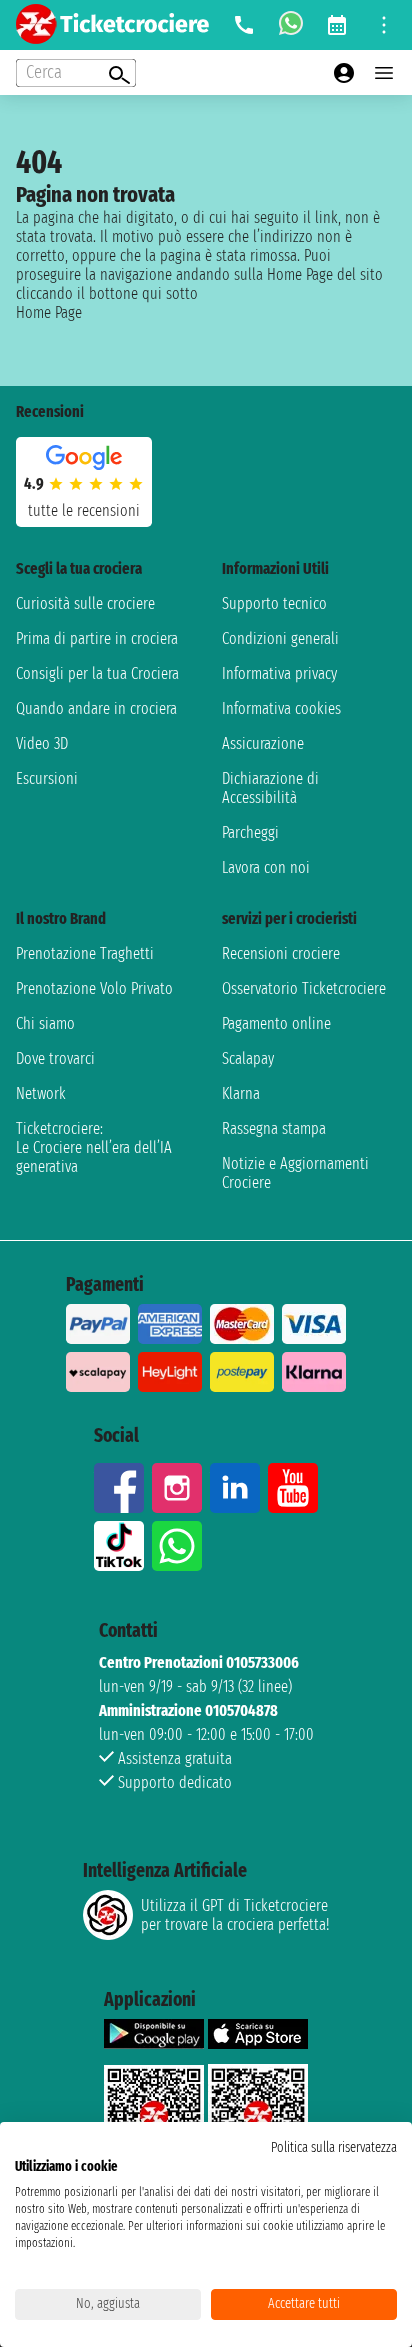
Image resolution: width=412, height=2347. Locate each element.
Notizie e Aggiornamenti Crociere (295, 1173)
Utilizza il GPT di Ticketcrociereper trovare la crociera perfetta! (235, 1915)
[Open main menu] (384, 73)
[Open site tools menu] (384, 25)
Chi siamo (45, 1023)
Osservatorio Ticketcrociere (304, 988)
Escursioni (47, 778)
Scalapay (248, 1058)
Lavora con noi (266, 867)
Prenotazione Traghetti (85, 953)
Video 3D (42, 743)
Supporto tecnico (274, 603)
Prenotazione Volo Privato (94, 988)
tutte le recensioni (84, 510)
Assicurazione (263, 743)
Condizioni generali (280, 638)
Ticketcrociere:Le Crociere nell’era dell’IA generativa (94, 1147)
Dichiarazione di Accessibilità (270, 788)
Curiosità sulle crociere (85, 603)
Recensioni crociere (281, 953)
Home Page (49, 312)
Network (41, 1093)
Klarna (241, 1093)
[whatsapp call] (291, 25)
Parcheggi (250, 832)
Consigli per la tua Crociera (97, 673)
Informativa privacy (279, 673)
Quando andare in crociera (96, 708)
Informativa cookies (281, 708)
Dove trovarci (55, 1058)
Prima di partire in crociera (97, 638)
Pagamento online (276, 1023)
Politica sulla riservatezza (334, 2147)
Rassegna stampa (274, 1128)
